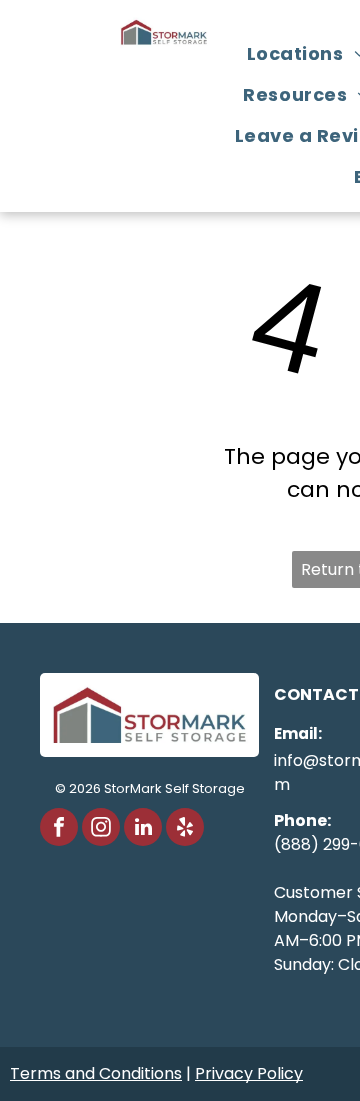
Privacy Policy (249, 1073)
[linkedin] (143, 829)
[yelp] (185, 829)
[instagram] (101, 829)
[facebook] (59, 829)
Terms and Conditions (96, 1073)
